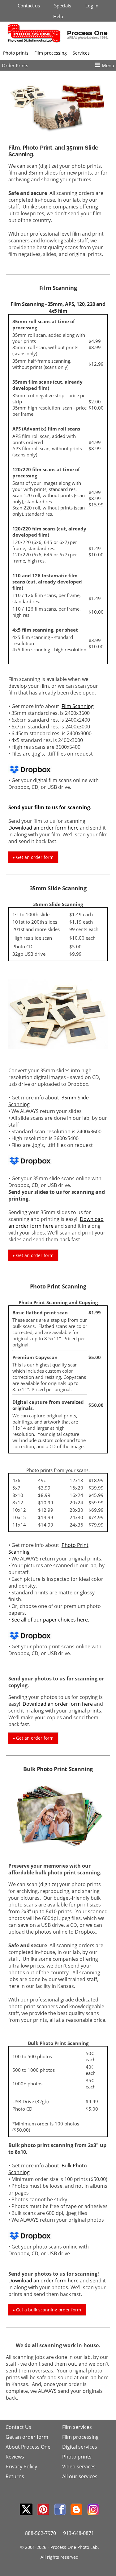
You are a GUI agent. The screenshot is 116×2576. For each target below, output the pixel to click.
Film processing (51, 53)
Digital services (80, 2447)
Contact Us (18, 2427)
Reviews (15, 2457)
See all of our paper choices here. (50, 1620)
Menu (108, 65)
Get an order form (27, 2437)
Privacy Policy (21, 2467)
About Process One (28, 2447)
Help (58, 16)
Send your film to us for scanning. (50, 807)
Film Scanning (78, 706)
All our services (80, 2476)
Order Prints (15, 65)
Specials (63, 6)
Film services (77, 2427)
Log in (92, 6)
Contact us (29, 6)
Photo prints (16, 53)
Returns (15, 2476)
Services (81, 53)
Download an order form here (43, 828)
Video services (79, 2467)
